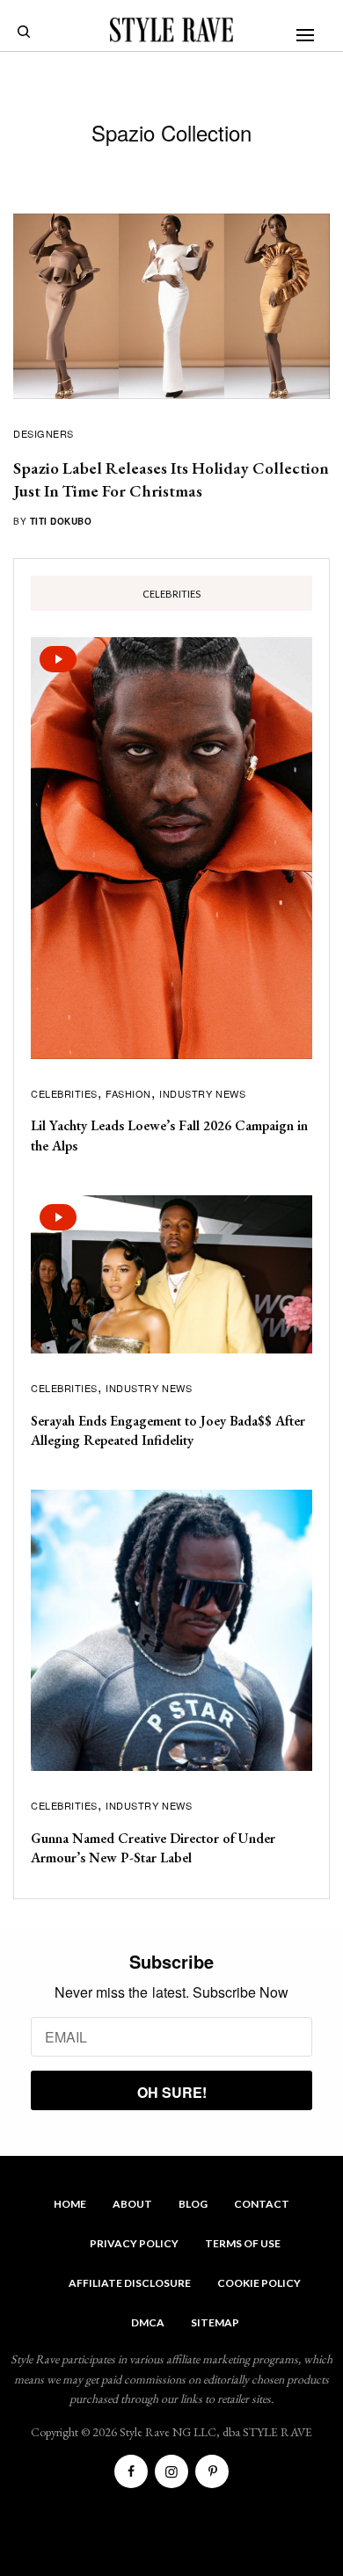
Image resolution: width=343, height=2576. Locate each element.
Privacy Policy (134, 2243)
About (132, 2204)
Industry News (202, 1093)
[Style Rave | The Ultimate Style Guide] (171, 30)
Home (70, 2204)
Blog (193, 2204)
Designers (44, 433)
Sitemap (215, 2322)
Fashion (128, 1093)
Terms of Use (243, 2243)
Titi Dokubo (61, 521)
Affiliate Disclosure (130, 2283)
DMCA (148, 2322)
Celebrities (64, 1093)
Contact (262, 2204)
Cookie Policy (259, 2283)
